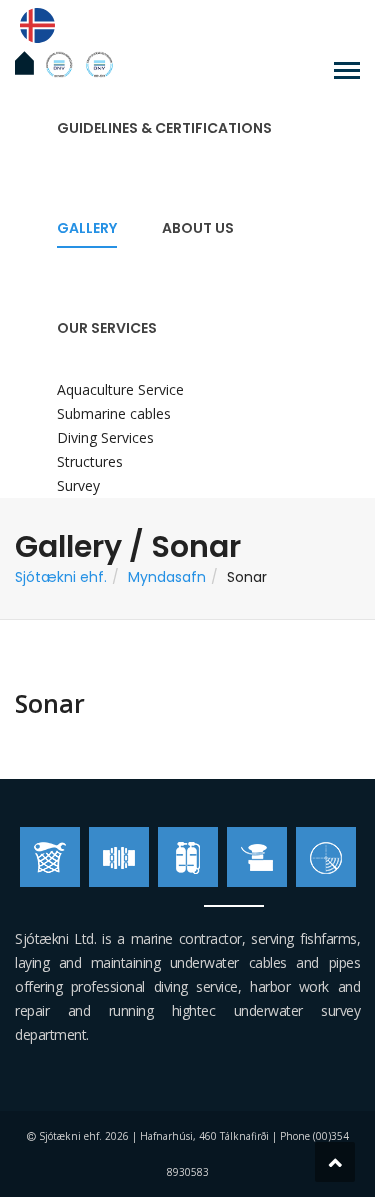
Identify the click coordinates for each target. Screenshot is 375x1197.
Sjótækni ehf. (61, 577)
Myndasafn (167, 577)
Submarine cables (114, 413)
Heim (24, 63)
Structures (90, 461)
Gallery (87, 228)
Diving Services (105, 437)
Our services (107, 328)
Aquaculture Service (120, 389)
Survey (78, 485)
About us (198, 228)
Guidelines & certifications (164, 128)
